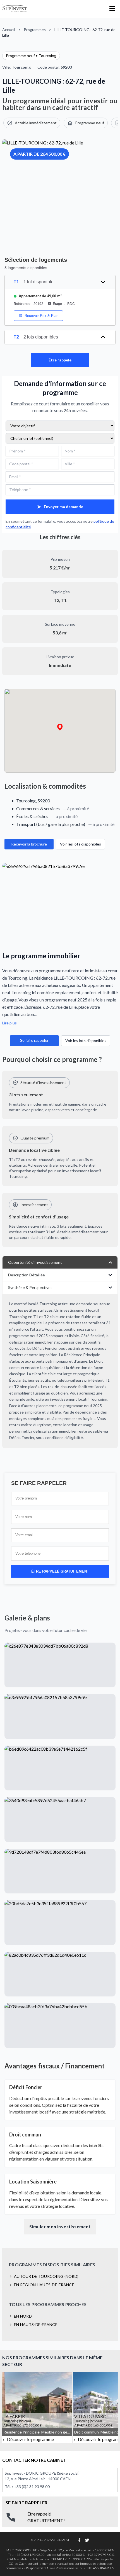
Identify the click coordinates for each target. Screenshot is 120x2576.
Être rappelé (60, 360)
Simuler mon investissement (60, 2226)
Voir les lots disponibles (81, 844)
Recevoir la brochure (29, 844)
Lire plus (9, 1023)
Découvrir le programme (30, 2439)
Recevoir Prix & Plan (41, 316)
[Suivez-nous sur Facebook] (79, 2540)
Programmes (35, 30)
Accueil (9, 30)
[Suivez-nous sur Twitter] (87, 2540)
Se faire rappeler (34, 1040)
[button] (60, 727)
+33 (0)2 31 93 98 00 (32, 2487)
